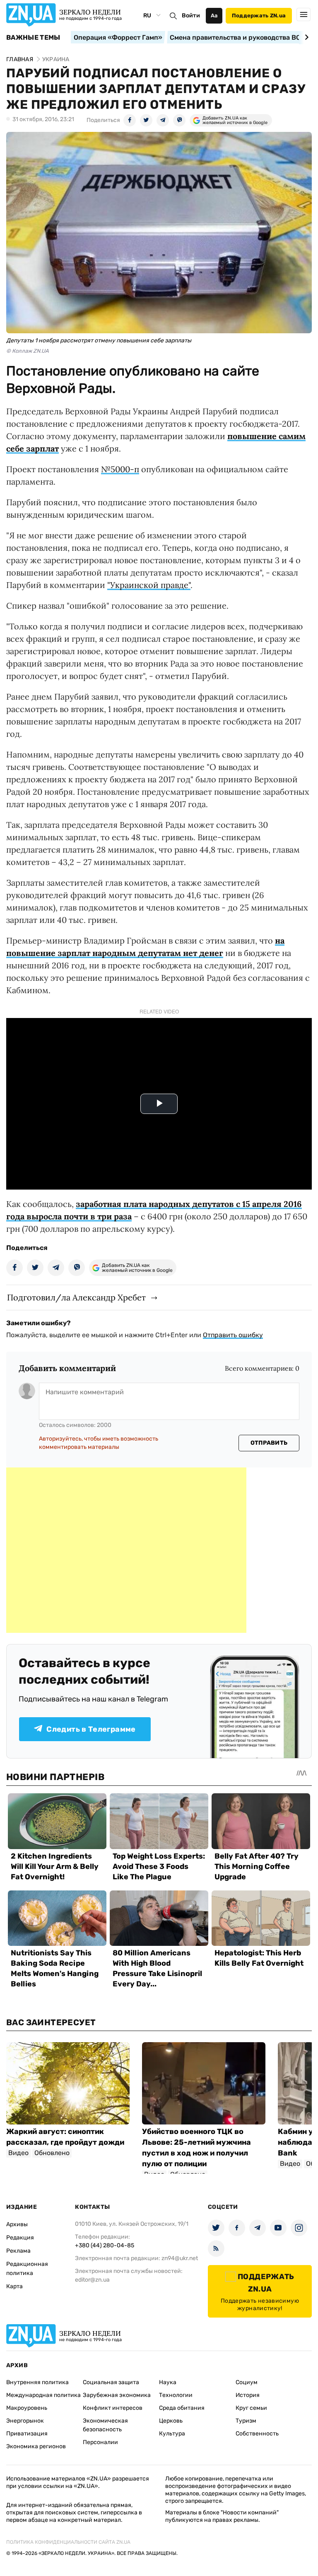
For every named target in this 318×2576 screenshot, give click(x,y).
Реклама (18, 2251)
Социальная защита (111, 2382)
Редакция (20, 2238)
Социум (247, 2382)
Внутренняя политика (37, 2382)
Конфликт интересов (113, 2408)
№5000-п (120, 469)
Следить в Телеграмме (91, 1729)
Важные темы (33, 38)
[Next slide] (305, 37)
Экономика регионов (36, 2446)
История (248, 2395)
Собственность (257, 2434)
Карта (14, 2286)
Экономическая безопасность (105, 2425)
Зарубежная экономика (117, 2395)
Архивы (17, 2224)
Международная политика (43, 2395)
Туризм (246, 2421)
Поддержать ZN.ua (259, 16)
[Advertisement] (126, 1550)
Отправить (269, 1443)
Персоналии (100, 2442)
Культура (172, 2434)
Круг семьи (251, 2408)
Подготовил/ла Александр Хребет (76, 1297)
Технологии (176, 2395)
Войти (191, 16)
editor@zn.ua (92, 2280)
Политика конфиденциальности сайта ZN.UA (68, 2542)
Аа (214, 16)
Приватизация (27, 2434)
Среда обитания (182, 2408)
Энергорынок (25, 2421)
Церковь (171, 2421)
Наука (168, 2382)
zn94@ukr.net (180, 2258)
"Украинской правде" (149, 585)
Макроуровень (27, 2408)
